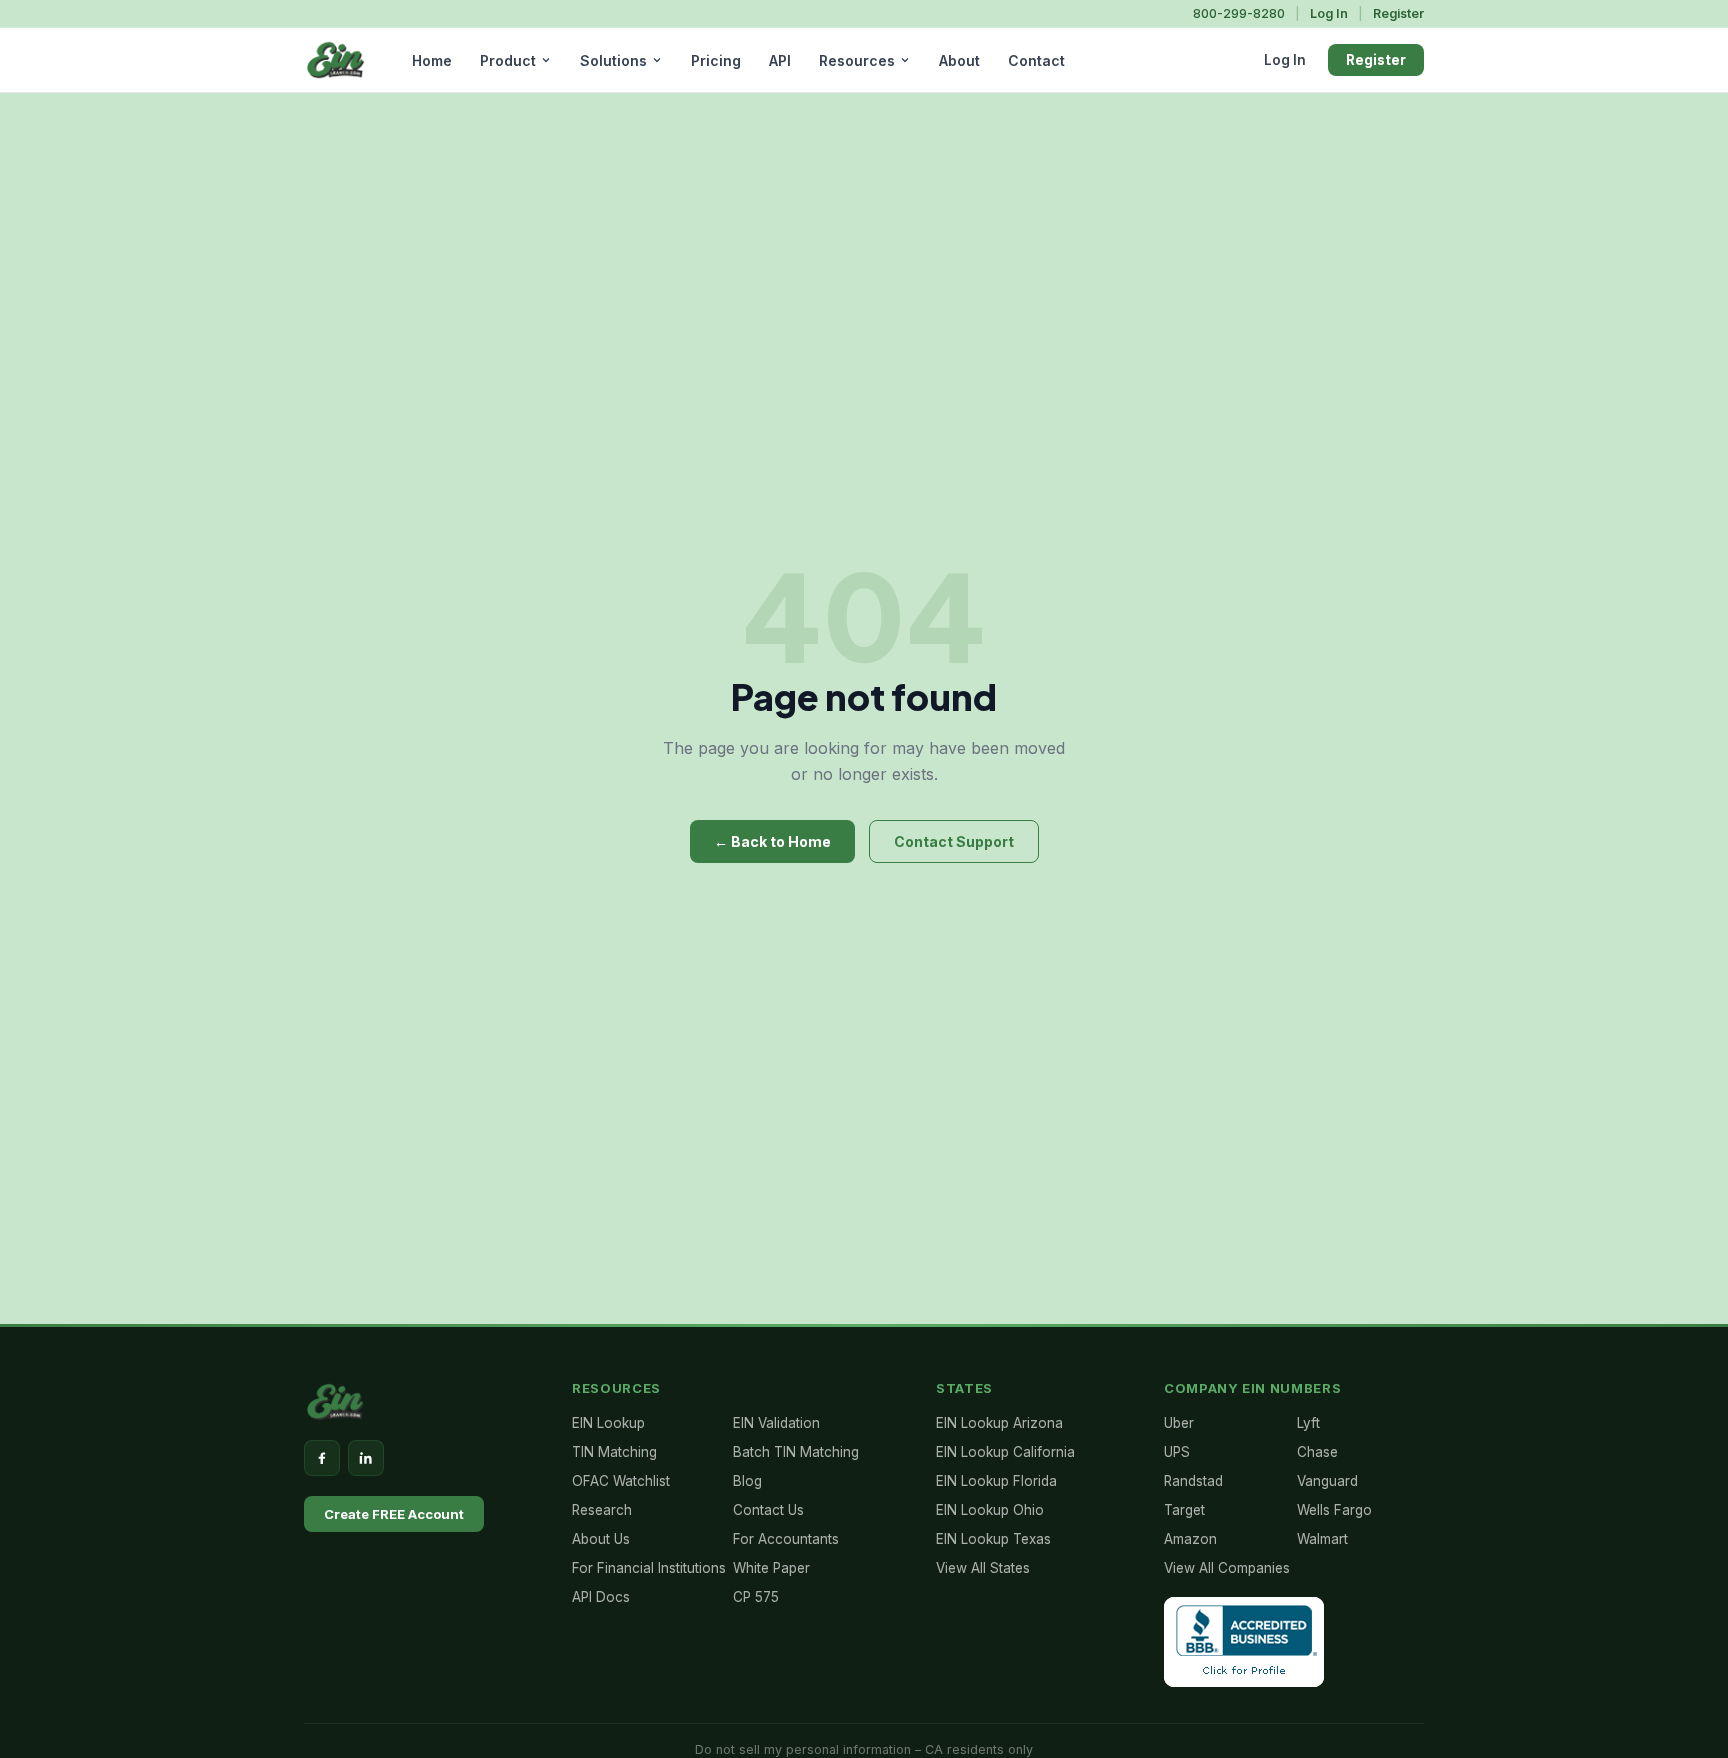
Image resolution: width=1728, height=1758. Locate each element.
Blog (747, 1481)
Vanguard (1327, 1481)
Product (508, 60)
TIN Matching (614, 1452)
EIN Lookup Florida (996, 1481)
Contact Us (768, 1510)
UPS (1177, 1452)
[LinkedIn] (366, 1458)
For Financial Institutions (649, 1568)
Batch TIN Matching (796, 1452)
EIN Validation (776, 1423)
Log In (1329, 13)
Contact (1036, 60)
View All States (983, 1568)
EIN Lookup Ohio (990, 1510)
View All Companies (1227, 1568)
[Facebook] (322, 1458)
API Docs (601, 1597)
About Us (601, 1539)
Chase (1317, 1452)
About (959, 60)
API (780, 60)
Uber (1179, 1423)
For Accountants (786, 1539)
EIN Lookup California (1005, 1452)
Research (602, 1510)
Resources (857, 60)
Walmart (1322, 1539)
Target (1184, 1510)
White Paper (771, 1568)
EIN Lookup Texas (993, 1539)
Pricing (716, 60)
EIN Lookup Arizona (999, 1423)
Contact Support (954, 841)
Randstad (1193, 1481)
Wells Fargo (1334, 1510)
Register (1398, 13)
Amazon (1190, 1539)
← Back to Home (772, 841)
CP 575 (756, 1597)
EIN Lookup (608, 1423)
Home (432, 60)
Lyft (1308, 1423)
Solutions (613, 60)
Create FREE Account (394, 1514)
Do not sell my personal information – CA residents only (864, 1749)
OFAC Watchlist (621, 1481)
